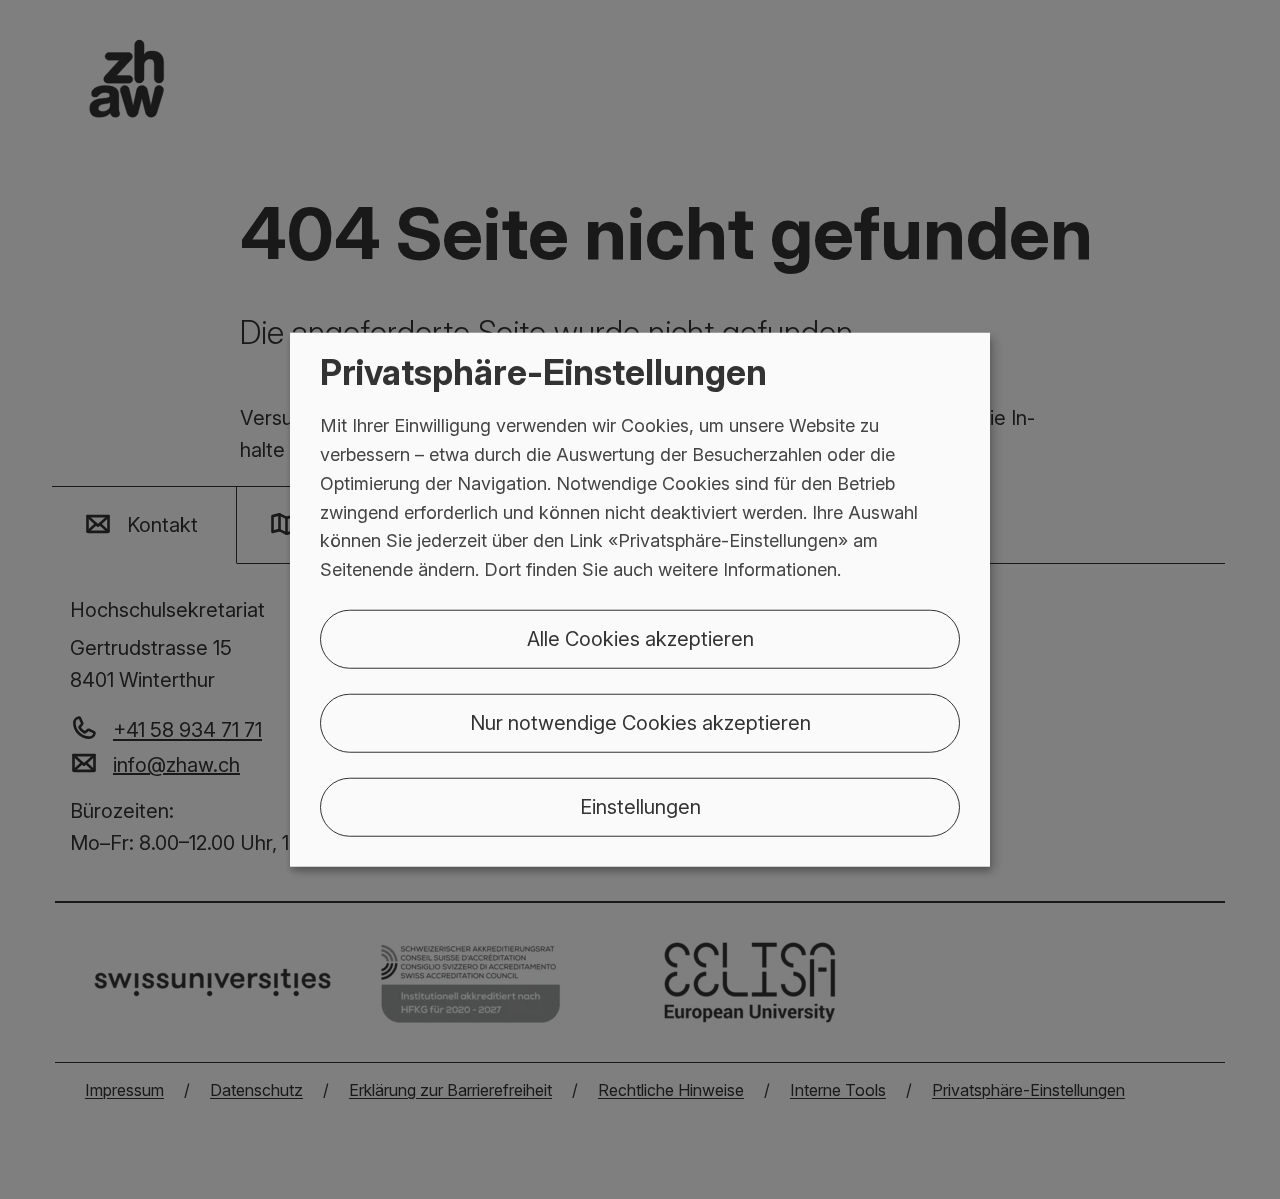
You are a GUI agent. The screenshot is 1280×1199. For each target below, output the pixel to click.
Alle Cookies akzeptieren (640, 639)
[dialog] (640, 599)
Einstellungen (640, 807)
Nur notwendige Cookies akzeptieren (640, 723)
